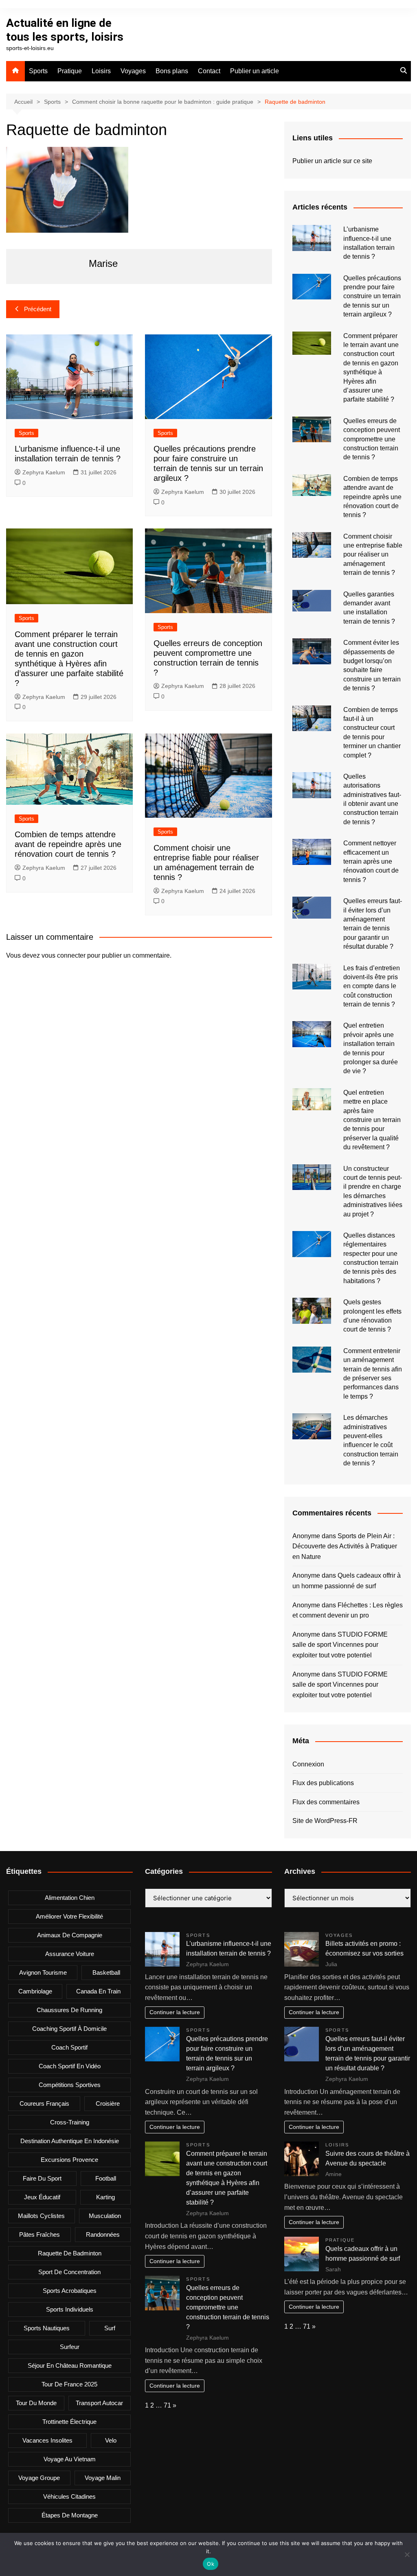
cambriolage (35, 1991)
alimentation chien (70, 1898)
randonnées (103, 2234)
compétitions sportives (70, 2085)
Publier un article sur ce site (332, 161)
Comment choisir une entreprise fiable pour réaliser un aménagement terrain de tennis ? (373, 555)
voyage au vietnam (70, 2459)
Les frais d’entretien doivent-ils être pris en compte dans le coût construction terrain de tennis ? (372, 986)
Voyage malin (103, 2478)
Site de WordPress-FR (325, 1821)
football (106, 2178)
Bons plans (172, 71)
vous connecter (64, 955)
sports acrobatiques (70, 2291)
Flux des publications (323, 1783)
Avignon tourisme (43, 1972)
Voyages (133, 71)
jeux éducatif (42, 2197)
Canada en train (98, 1991)
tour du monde (36, 2403)
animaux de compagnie (70, 1935)
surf (110, 2328)
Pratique (70, 71)
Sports (38, 71)
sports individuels (70, 2309)
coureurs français (44, 2103)
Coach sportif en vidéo (70, 2066)
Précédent (38, 309)
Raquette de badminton (70, 2253)
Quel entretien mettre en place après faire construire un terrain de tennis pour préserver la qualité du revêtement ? (372, 1120)
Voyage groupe (39, 2478)
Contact (209, 71)
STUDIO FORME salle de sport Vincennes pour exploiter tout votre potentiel (340, 1645)
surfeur (70, 2347)
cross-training (70, 2122)
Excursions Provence (69, 2160)
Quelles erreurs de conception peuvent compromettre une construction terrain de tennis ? (372, 439)
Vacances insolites (47, 2440)
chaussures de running (69, 2010)
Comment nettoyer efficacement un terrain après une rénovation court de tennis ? (371, 861)
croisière (108, 2103)
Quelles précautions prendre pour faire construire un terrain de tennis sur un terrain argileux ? (372, 296)
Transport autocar (99, 2403)
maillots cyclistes (41, 2216)
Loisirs (101, 71)
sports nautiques (47, 2328)
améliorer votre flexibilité (69, 1916)
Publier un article (255, 71)
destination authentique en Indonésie (70, 2141)
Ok (211, 2564)
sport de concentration (69, 2272)
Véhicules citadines (69, 2496)
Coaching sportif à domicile (69, 2029)
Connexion (308, 1764)
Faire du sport (42, 2178)
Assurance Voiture (70, 1954)
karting (105, 2197)
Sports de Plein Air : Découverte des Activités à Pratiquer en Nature (345, 1546)
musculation (105, 2216)
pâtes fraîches (40, 2234)
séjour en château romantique (70, 2365)
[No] (407, 2554)
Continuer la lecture (175, 2012)
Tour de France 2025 (69, 2384)
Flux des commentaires (326, 1802)
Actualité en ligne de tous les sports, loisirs (65, 30)
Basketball (106, 1972)
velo (111, 2440)
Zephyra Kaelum (44, 472)
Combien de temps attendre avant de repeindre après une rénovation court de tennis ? (68, 844)
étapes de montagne (70, 2515)
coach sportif (69, 2047)
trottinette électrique (69, 2422)
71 (167, 2405)
